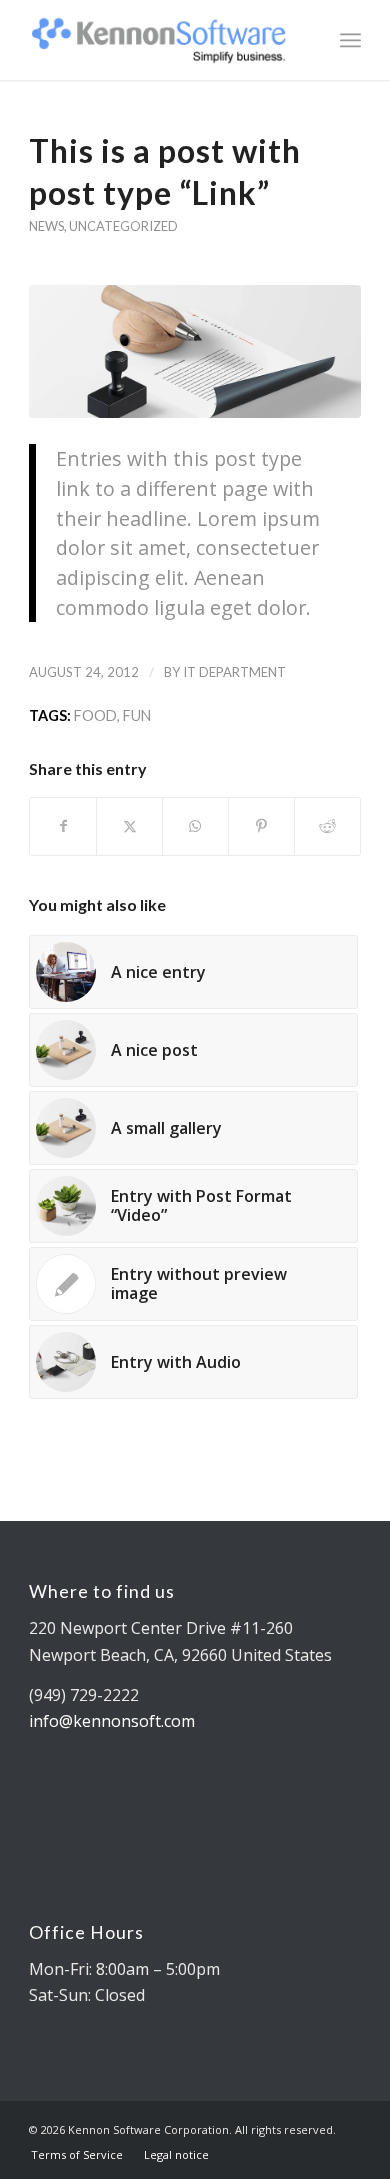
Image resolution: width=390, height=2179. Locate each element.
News (46, 226)
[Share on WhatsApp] (195, 826)
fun (137, 715)
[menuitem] (350, 40)
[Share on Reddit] (327, 826)
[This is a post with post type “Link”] (195, 351)
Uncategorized (123, 226)
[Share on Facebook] (63, 826)
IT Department (234, 672)
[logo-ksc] (161, 40)
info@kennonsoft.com (112, 1721)
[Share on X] (129, 826)
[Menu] (350, 40)
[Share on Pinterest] (261, 826)
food (95, 715)
